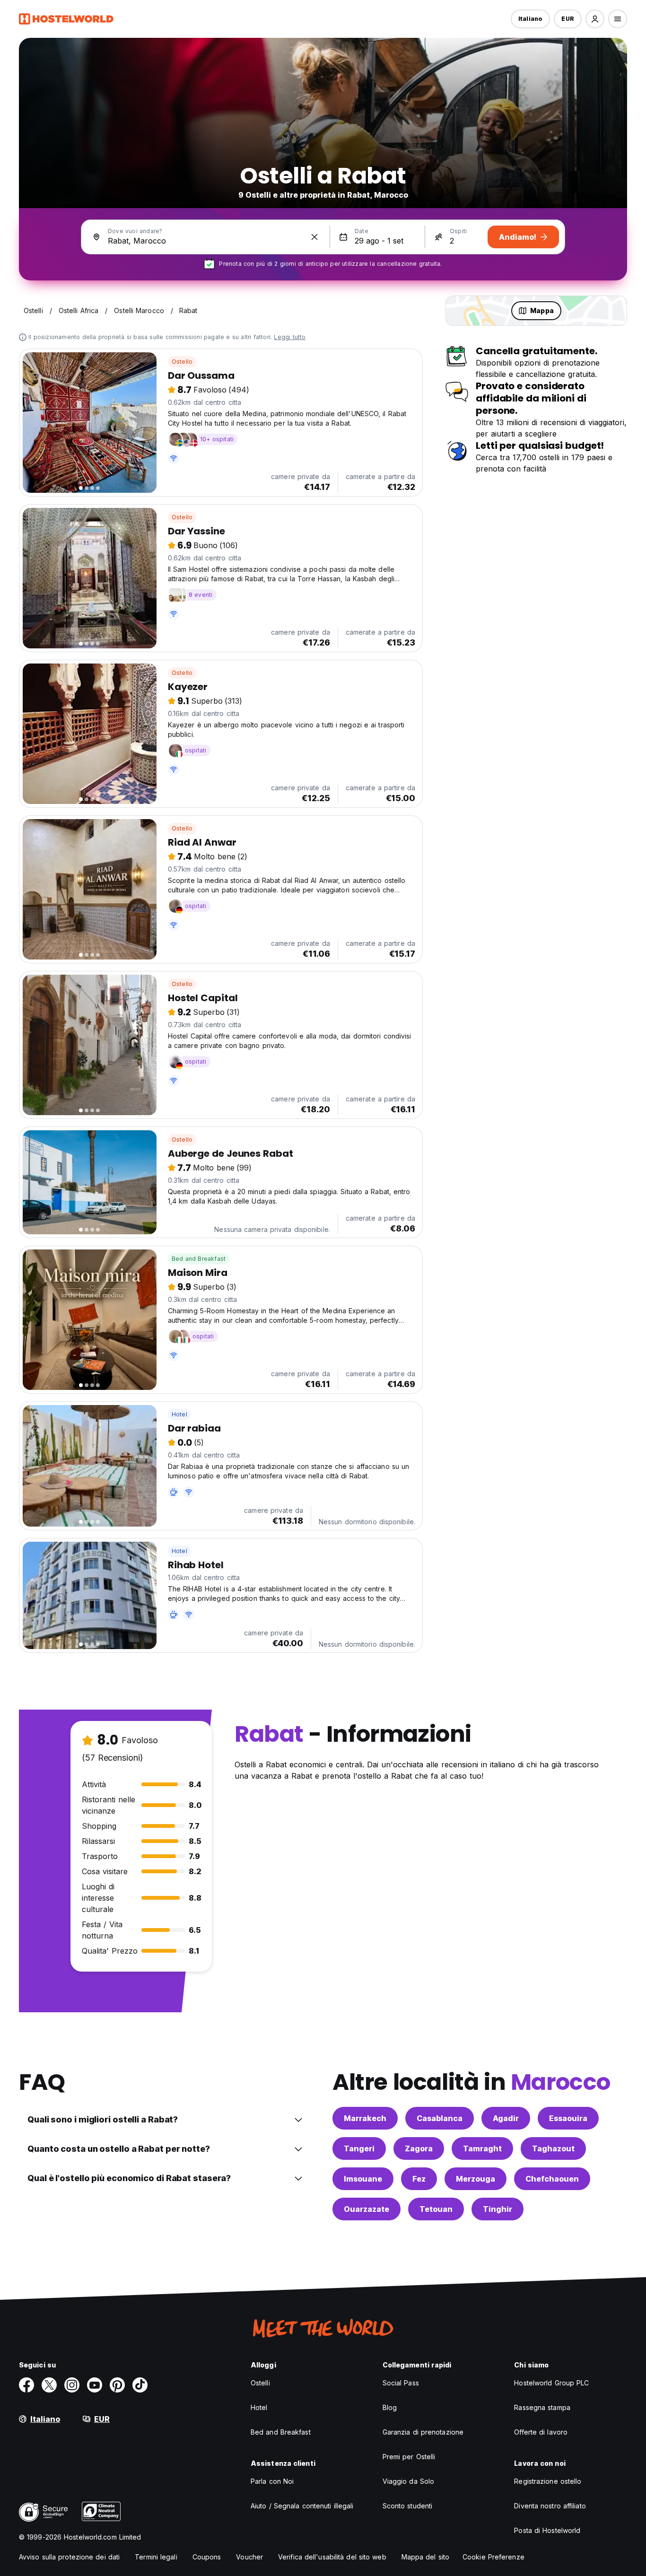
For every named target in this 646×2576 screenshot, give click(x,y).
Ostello (182, 362)
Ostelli (260, 2383)
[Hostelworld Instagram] (72, 2385)
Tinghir (498, 2209)
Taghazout (553, 2148)
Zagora (419, 2148)
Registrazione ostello (548, 2481)
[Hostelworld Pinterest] (117, 2385)
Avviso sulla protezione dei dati (69, 2557)
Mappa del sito (425, 2557)
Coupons (207, 2557)
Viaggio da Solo (409, 2481)
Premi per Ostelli (409, 2457)
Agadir (506, 2118)
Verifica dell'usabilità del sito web (332, 2557)
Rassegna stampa (542, 2407)
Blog (390, 2407)
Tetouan (436, 2209)
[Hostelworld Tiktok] (140, 2385)
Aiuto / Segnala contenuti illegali (302, 2506)
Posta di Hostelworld (547, 2530)
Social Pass (401, 2383)
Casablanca (440, 2118)
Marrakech (365, 2118)
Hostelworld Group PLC (551, 2383)
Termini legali (156, 2557)
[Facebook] (26, 2385)
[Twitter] (49, 2385)
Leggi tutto (290, 337)
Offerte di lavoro (541, 2432)
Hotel (179, 1414)
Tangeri (359, 2148)
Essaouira (568, 2118)
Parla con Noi (272, 2481)
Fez (419, 2179)
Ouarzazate (367, 2209)
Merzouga (476, 2179)
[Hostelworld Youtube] (95, 2385)
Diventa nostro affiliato (550, 2506)
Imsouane (363, 2179)
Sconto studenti (408, 2506)
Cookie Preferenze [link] (493, 2557)
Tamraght (482, 2148)
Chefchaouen (552, 2179)
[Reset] (314, 237)
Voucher (249, 2557)
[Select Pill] (595, 19)
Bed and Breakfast (199, 1259)
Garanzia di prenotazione (423, 2432)
